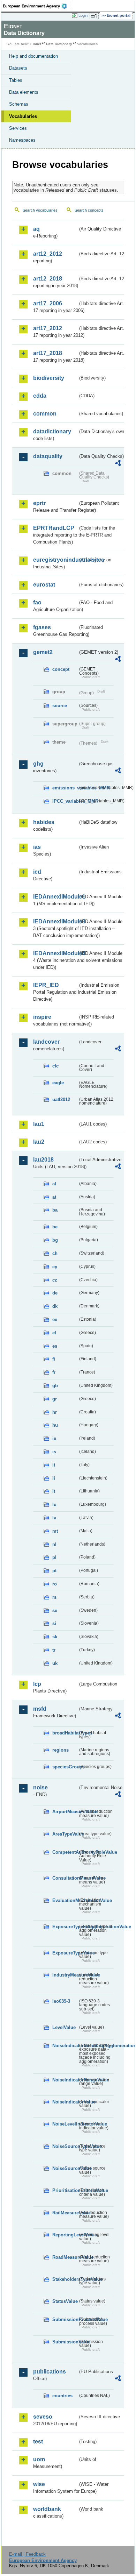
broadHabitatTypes (65, 1733)
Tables (16, 80)
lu (54, 1505)
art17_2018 (48, 353)
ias (37, 847)
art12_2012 (48, 254)
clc (55, 1066)
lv (54, 1518)
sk (55, 1637)
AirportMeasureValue (65, 1812)
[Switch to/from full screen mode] (95, 16)
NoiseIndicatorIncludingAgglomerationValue (65, 2046)
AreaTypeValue (65, 1834)
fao (37, 602)
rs (54, 1597)
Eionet (36, 44)
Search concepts (89, 210)
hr (55, 1412)
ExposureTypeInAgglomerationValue (65, 1927)
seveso (43, 2417)
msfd (40, 1709)
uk (55, 1663)
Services (18, 128)
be (55, 1227)
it (54, 1465)
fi (54, 1359)
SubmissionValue (65, 2342)
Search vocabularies (40, 210)
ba (55, 1210)
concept (61, 669)
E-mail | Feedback (27, 2554)
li (54, 1478)
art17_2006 (48, 303)
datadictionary (52, 431)
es (55, 1346)
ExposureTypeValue (65, 1953)
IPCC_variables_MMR (65, 801)
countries (62, 2396)
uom (39, 2459)
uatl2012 (61, 1099)
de (55, 1293)
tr (54, 1650)
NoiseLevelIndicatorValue (65, 2124)
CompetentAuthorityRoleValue (65, 1852)
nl (54, 1544)
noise (40, 1787)
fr (54, 1372)
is (54, 1452)
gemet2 (43, 652)
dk (55, 1306)
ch (55, 1253)
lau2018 (43, 1160)
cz (55, 1280)
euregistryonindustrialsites (55, 560)
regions (61, 1750)
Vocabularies (23, 116)
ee (55, 1319)
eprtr (39, 503)
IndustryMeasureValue (65, 1975)
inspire (42, 1017)
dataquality (48, 456)
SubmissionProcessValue (65, 2319)
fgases (42, 627)
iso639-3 (61, 2001)
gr (55, 1399)
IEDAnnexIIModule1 (55, 897)
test (38, 2442)
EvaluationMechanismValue (65, 1900)
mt (55, 1531)
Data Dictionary (59, 44)
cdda (40, 396)
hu (55, 1425)
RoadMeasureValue (65, 2257)
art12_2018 (48, 279)
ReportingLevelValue (65, 2235)
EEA (37, 6)
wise (39, 2484)
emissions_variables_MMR (65, 788)
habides (44, 822)
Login (83, 15)
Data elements (24, 92)
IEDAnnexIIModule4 (55, 953)
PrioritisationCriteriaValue (65, 2190)
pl (54, 1557)
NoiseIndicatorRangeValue (65, 2080)
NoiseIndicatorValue (65, 2102)
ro (55, 1584)
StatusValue (65, 2301)
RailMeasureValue (65, 2213)
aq (36, 229)
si (54, 1623)
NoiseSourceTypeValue (65, 2146)
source (60, 706)
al (54, 1184)
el (54, 1333)
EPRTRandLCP (54, 528)
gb (55, 1386)
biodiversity (49, 378)
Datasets (18, 68)
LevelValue (64, 2027)
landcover (46, 1042)
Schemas (19, 104)
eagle (58, 1083)
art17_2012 (48, 328)
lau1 (39, 1124)
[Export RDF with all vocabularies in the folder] (118, 464)
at (54, 1197)
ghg (38, 764)
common (45, 414)
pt (54, 1571)
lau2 (39, 1142)
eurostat (44, 585)
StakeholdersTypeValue (65, 2279)
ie (54, 1438)
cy (55, 1267)
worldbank (47, 2509)
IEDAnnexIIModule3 (55, 921)
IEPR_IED (46, 985)
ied (37, 872)
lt (54, 1491)
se (55, 1610)
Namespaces (22, 140)
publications (50, 2372)
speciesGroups (65, 1767)
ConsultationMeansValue (65, 1878)
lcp (37, 1684)
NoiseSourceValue (65, 2168)
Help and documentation (33, 56)
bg (55, 1240)
